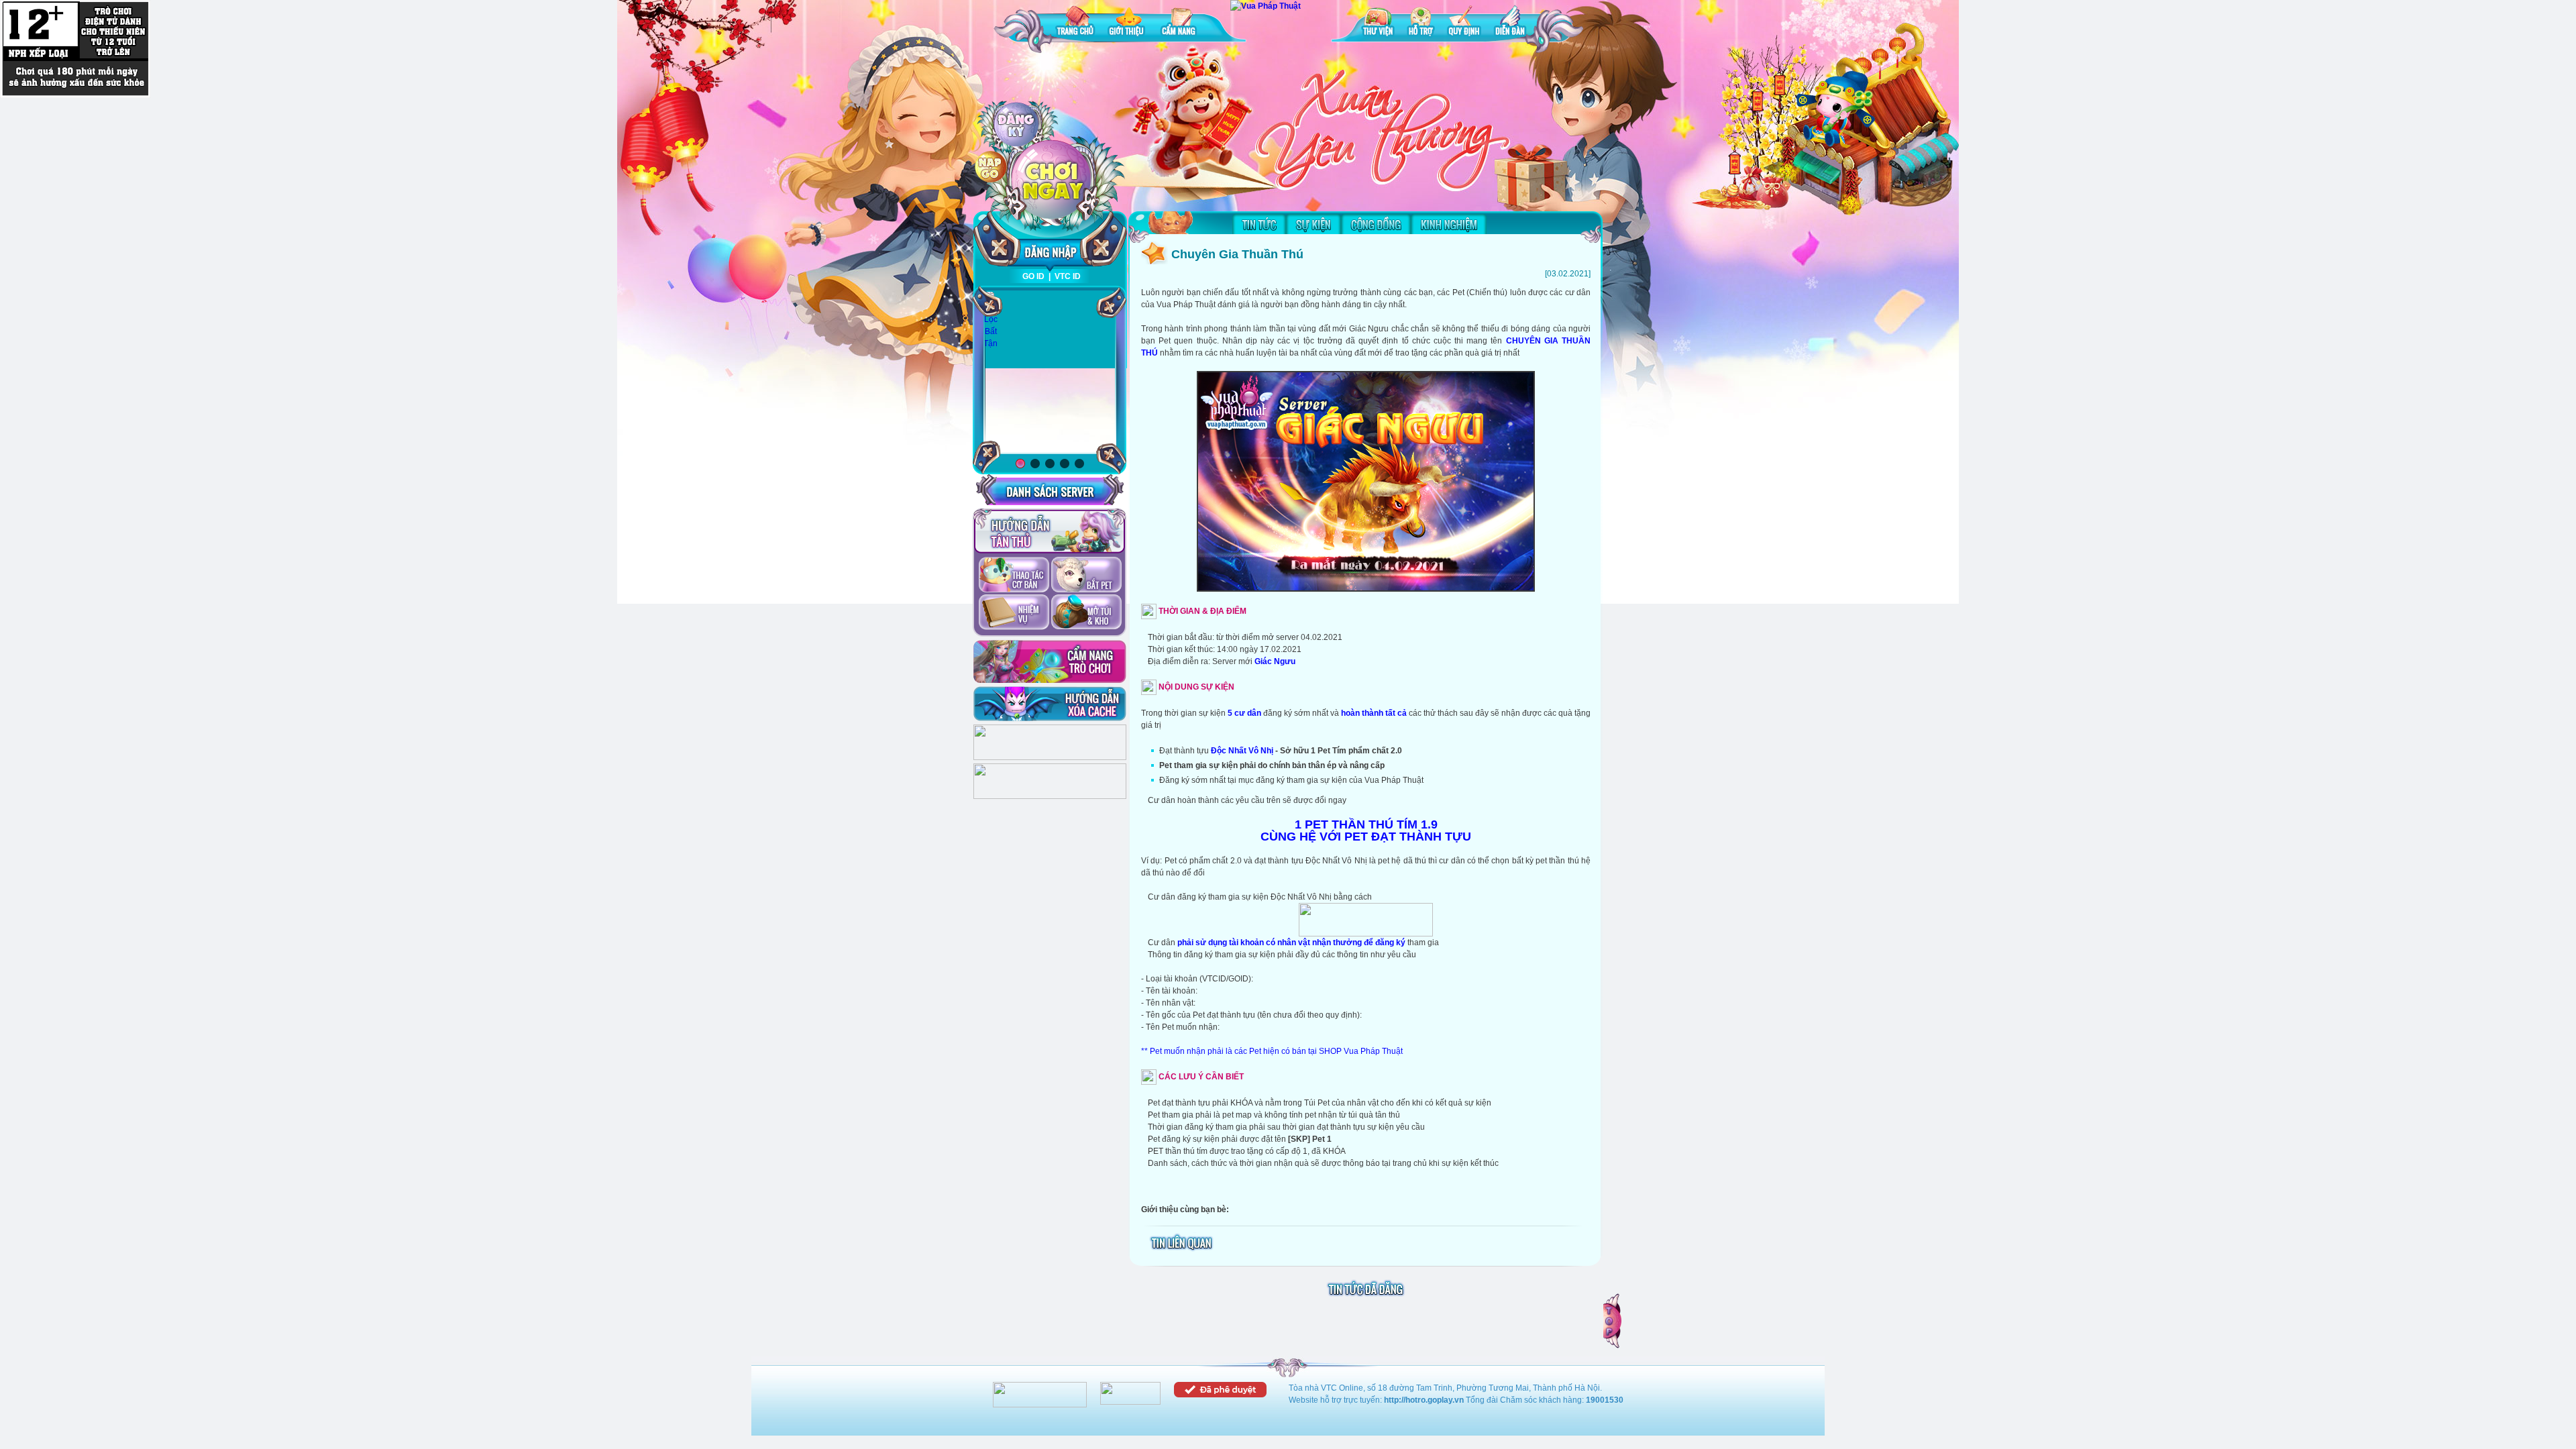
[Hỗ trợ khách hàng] (1050, 796)
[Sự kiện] (1313, 224)
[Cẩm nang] (1180, 23)
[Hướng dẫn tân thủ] (1050, 531)
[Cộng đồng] (1376, 224)
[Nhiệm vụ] (1014, 613)
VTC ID (1068, 276)
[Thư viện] (1378, 23)
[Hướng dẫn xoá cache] (1050, 704)
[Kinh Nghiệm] (1449, 224)
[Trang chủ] (1075, 23)
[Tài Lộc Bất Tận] (990, 320)
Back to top (1613, 1321)
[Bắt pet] (1086, 576)
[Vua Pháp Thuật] (1266, 6)
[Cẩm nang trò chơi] (1050, 661)
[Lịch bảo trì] (1050, 757)
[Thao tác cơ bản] (1014, 576)
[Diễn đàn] (1510, 23)
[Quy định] (1464, 23)
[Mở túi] (1086, 613)
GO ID (1033, 276)
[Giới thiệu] (1128, 23)
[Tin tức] (1259, 224)
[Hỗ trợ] (1421, 23)
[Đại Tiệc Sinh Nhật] (1050, 373)
